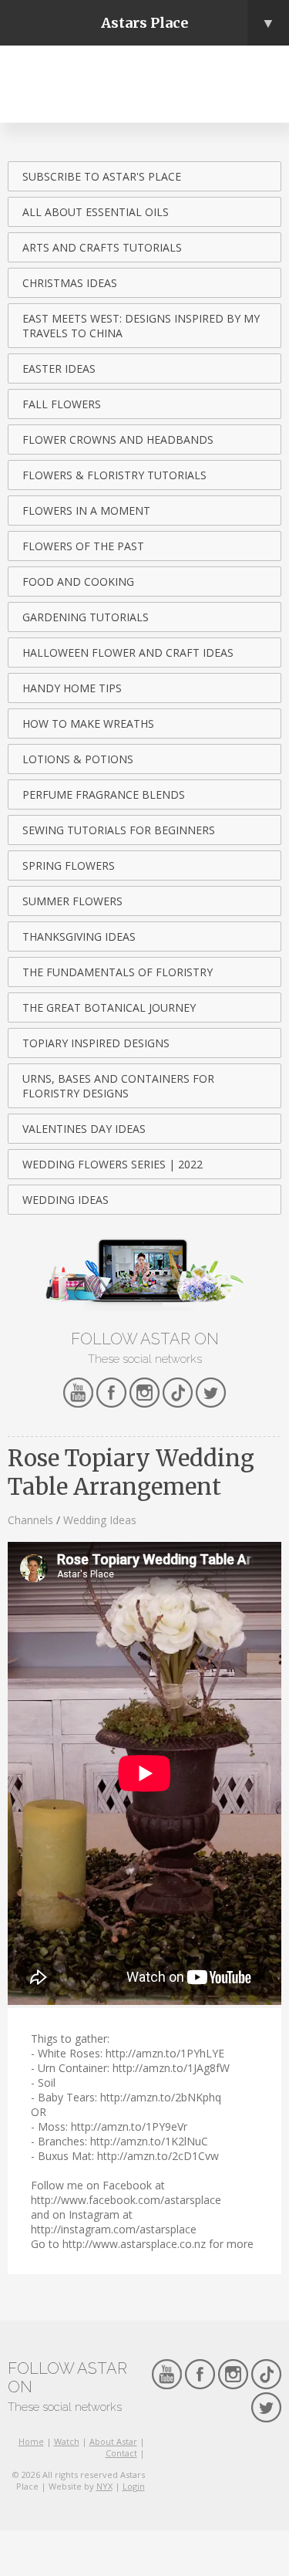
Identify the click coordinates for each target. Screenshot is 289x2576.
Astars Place (188, 23)
